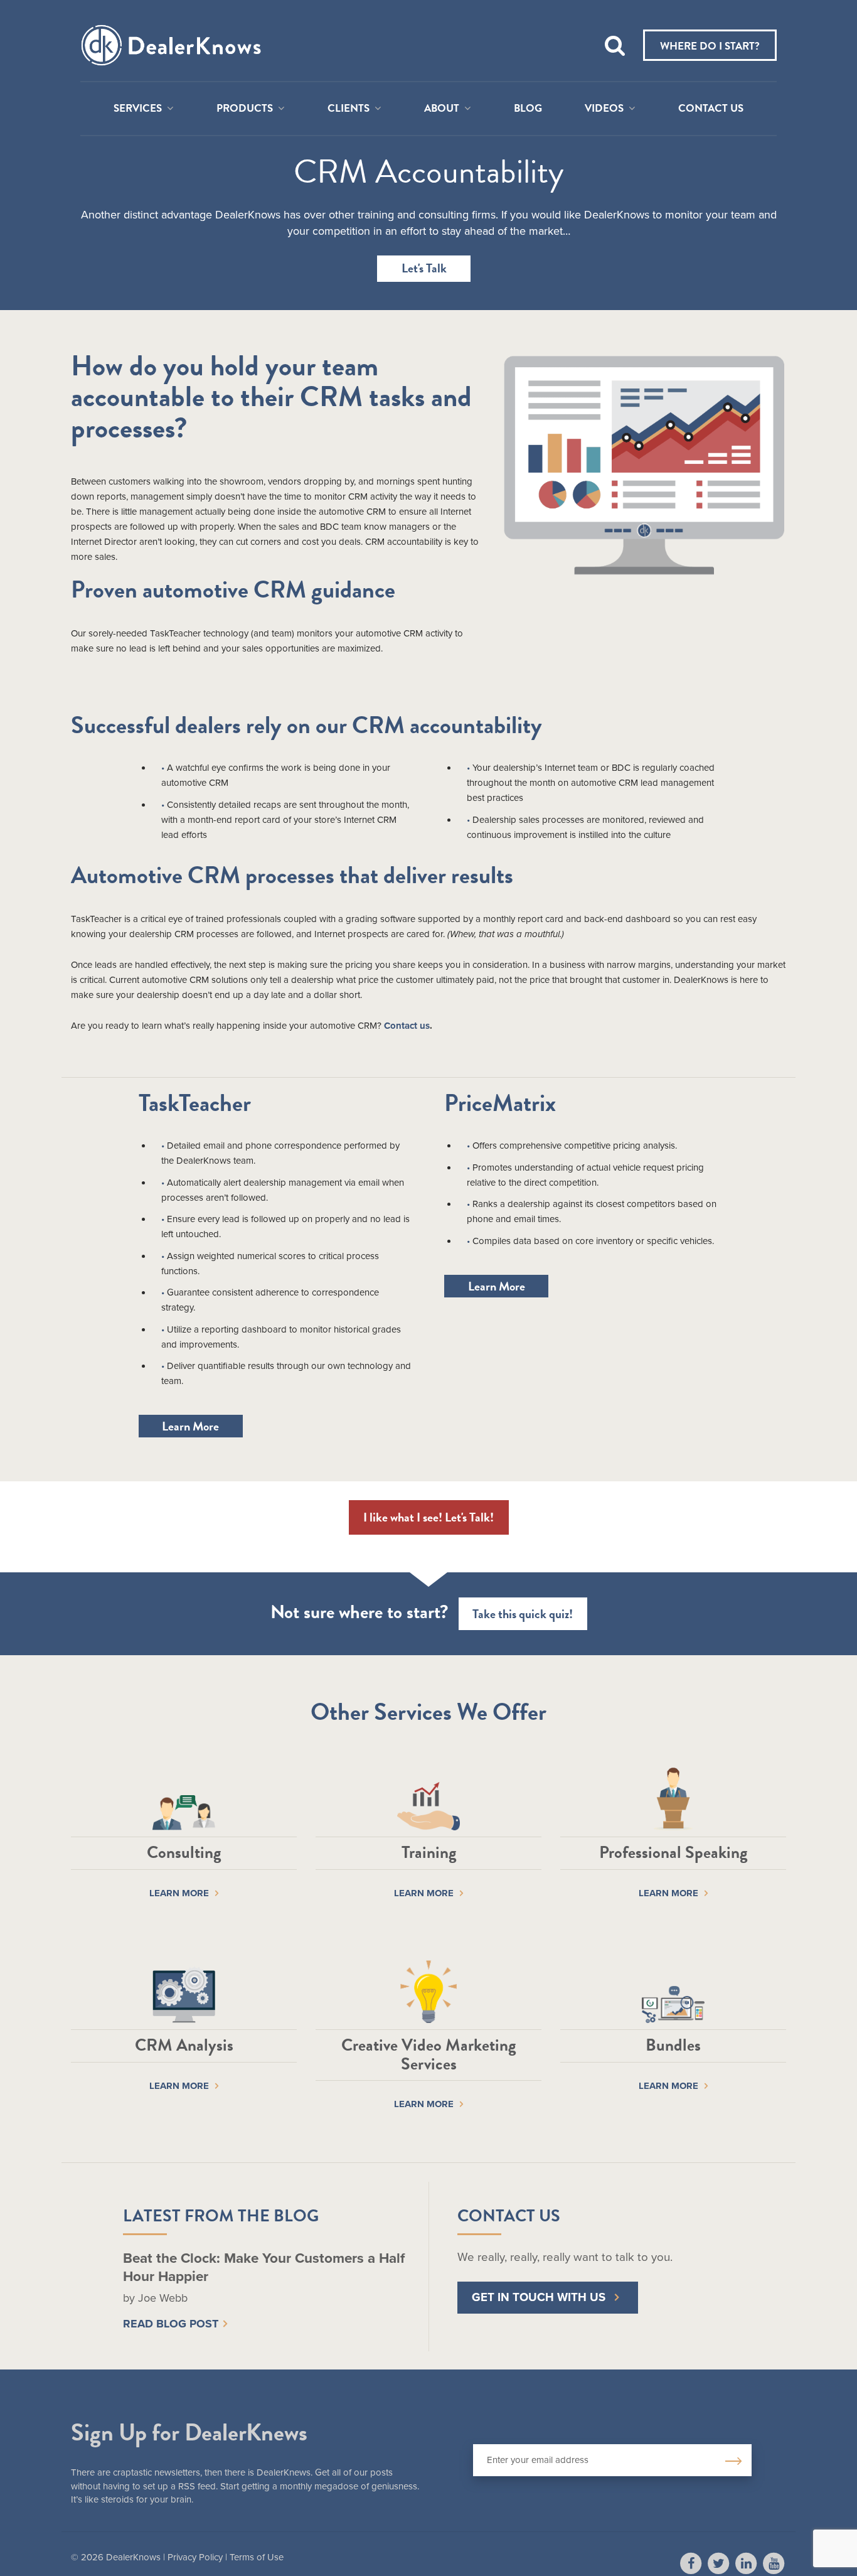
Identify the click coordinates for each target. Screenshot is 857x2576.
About (442, 109)
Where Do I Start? (710, 46)
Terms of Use (257, 2557)
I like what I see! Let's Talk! (428, 1517)
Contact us (407, 1026)
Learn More (190, 1426)
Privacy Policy (195, 2557)
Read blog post (171, 2324)
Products (245, 109)
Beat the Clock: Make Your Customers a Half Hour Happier (264, 2267)
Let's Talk (424, 268)
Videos (604, 109)
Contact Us (711, 109)
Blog (528, 109)
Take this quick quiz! (523, 1614)
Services (138, 109)
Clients (349, 109)
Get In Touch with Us (539, 2297)
